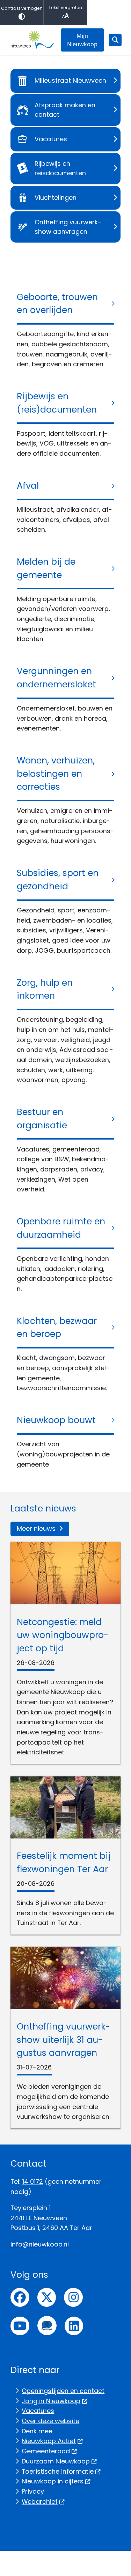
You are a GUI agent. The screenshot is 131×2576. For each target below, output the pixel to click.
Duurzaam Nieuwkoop (56, 2461)
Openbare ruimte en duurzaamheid (61, 1228)
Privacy (33, 2491)
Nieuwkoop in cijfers (53, 2481)
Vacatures (38, 2411)
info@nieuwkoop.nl (40, 2244)
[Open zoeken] (115, 40)
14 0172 (33, 2181)
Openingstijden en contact (63, 2391)
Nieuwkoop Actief (49, 2441)
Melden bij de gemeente (46, 568)
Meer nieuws (36, 1528)
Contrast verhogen (22, 8)
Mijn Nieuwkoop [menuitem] (82, 40)
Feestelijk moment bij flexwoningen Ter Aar (64, 1863)
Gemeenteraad (46, 2451)
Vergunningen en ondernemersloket (56, 678)
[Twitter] (47, 2297)
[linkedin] (74, 2326)
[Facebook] (20, 2297)
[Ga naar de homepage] (32, 40)
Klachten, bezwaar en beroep (57, 1328)
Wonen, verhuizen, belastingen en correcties (56, 774)
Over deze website (50, 2421)
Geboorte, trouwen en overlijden (57, 304)
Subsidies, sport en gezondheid (58, 880)
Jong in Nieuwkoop (51, 2401)
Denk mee (37, 2431)
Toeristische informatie (58, 2471)
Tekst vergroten (65, 8)
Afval (28, 486)
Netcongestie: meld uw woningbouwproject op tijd (63, 1635)
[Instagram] (73, 2297)
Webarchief (40, 2502)
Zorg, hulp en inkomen (45, 989)
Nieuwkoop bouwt (56, 1420)
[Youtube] (20, 2326)
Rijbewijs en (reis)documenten (57, 403)
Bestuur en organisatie (42, 1119)
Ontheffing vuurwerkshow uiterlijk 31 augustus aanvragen (63, 2040)
